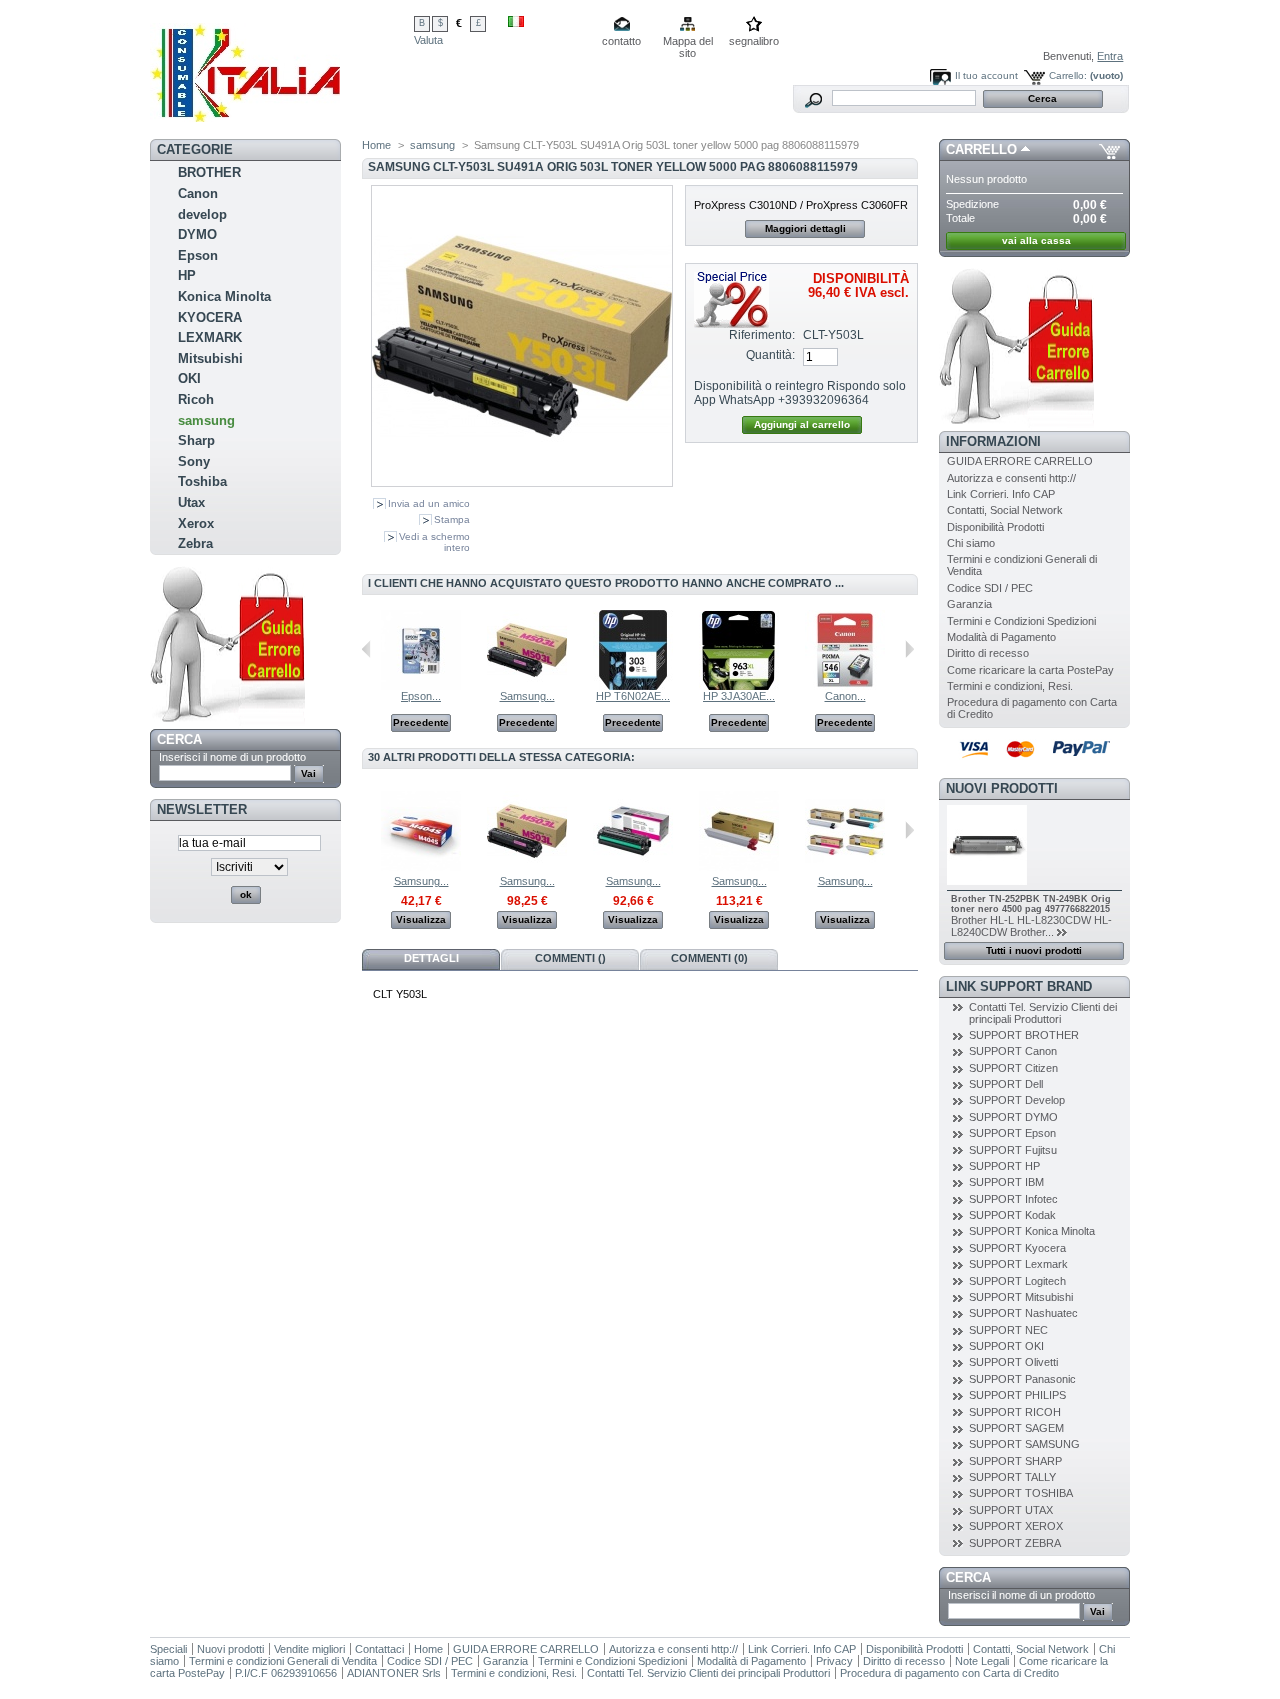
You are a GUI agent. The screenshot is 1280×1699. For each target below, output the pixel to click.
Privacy (834, 1661)
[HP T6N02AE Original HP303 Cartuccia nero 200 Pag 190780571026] (633, 686)
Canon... (845, 696)
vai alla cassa (1036, 240)
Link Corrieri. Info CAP (1001, 494)
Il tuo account (986, 75)
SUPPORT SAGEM (1016, 1428)
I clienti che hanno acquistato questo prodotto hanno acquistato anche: (366, 649)
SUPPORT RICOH (1015, 1412)
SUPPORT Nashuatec (1023, 1313)
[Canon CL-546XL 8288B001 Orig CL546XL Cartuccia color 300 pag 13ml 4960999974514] (845, 686)
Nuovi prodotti (1002, 788)
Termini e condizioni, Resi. (1010, 686)
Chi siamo (971, 543)
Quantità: (770, 355)
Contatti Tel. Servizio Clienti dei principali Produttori (1043, 1013)
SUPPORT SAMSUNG (1024, 1444)
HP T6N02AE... (633, 696)
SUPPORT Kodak (1012, 1215)
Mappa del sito (688, 42)
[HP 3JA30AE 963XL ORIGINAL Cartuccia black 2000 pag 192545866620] (739, 686)
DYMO (197, 234)
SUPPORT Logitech (1017, 1281)
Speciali (168, 1649)
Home (376, 145)
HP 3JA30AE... (739, 696)
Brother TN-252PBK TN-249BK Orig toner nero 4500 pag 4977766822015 (1031, 904)
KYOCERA (210, 317)
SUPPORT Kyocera (1017, 1248)
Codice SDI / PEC (990, 588)
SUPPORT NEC (1008, 1330)
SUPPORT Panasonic (1022, 1379)
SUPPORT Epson (1012, 1133)
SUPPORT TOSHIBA (1021, 1493)
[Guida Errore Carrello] (227, 725)
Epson (198, 255)
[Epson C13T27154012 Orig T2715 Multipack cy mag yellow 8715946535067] (421, 686)
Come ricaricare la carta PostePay (1030, 670)
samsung (206, 420)
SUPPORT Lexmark (1018, 1264)
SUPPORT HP (1004, 1166)
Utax (191, 502)
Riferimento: (762, 335)
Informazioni (993, 441)
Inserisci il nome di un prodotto (232, 757)
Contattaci (379, 1649)
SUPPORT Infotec (1013, 1199)
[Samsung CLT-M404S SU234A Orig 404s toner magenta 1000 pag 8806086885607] (421, 867)
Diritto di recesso (988, 653)
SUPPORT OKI (1006, 1346)
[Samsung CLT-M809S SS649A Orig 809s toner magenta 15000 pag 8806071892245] (845, 867)
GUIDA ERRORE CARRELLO (1020, 461)
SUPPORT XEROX (1016, 1526)
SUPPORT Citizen (1013, 1068)
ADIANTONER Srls (394, 1673)
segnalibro (754, 41)
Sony (194, 461)
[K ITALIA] (282, 67)
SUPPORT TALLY (1012, 1477)
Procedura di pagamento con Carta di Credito (949, 1673)
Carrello (981, 149)
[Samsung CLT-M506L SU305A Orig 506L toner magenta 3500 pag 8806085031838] (633, 867)
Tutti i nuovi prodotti (1034, 950)
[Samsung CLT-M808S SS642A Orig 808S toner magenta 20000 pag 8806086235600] (739, 867)
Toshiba (202, 481)
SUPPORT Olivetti (1013, 1362)
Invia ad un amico (429, 503)
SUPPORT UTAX (1011, 1510)
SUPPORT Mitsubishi (1021, 1297)
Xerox (196, 523)
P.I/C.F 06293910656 (286, 1673)
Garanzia (969, 604)
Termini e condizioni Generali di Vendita (283, 1661)
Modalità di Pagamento (1001, 637)
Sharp (196, 440)
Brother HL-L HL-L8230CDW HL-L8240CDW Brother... (1031, 926)
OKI (189, 378)
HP (187, 275)
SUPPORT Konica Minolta (1032, 1231)
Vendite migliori (309, 1649)
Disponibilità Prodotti (995, 527)
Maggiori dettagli (805, 228)
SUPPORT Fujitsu (1013, 1150)
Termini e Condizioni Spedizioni (1021, 621)
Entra (1110, 56)
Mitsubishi (210, 358)
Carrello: (1068, 75)
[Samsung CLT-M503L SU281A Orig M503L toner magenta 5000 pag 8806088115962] (527, 686)
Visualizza (421, 919)
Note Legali (982, 1661)
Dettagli (431, 958)
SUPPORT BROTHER (1024, 1035)
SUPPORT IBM (1006, 1182)
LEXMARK (210, 337)
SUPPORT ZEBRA (1015, 1543)
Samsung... (527, 696)
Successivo (909, 649)
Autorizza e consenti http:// (1011, 478)
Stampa (452, 519)
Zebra (195, 543)
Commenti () (570, 958)
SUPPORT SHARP (1015, 1461)
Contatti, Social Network (1005, 510)
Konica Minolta (224, 296)
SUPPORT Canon (1013, 1051)
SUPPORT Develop (1017, 1100)
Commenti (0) (709, 958)
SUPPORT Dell (1006, 1084)
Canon (198, 193)
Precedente (421, 722)
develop (202, 214)
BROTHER (209, 172)
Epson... (421, 696)
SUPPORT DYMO (1013, 1117)
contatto (621, 41)
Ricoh (196, 399)
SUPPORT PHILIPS (1017, 1395)
